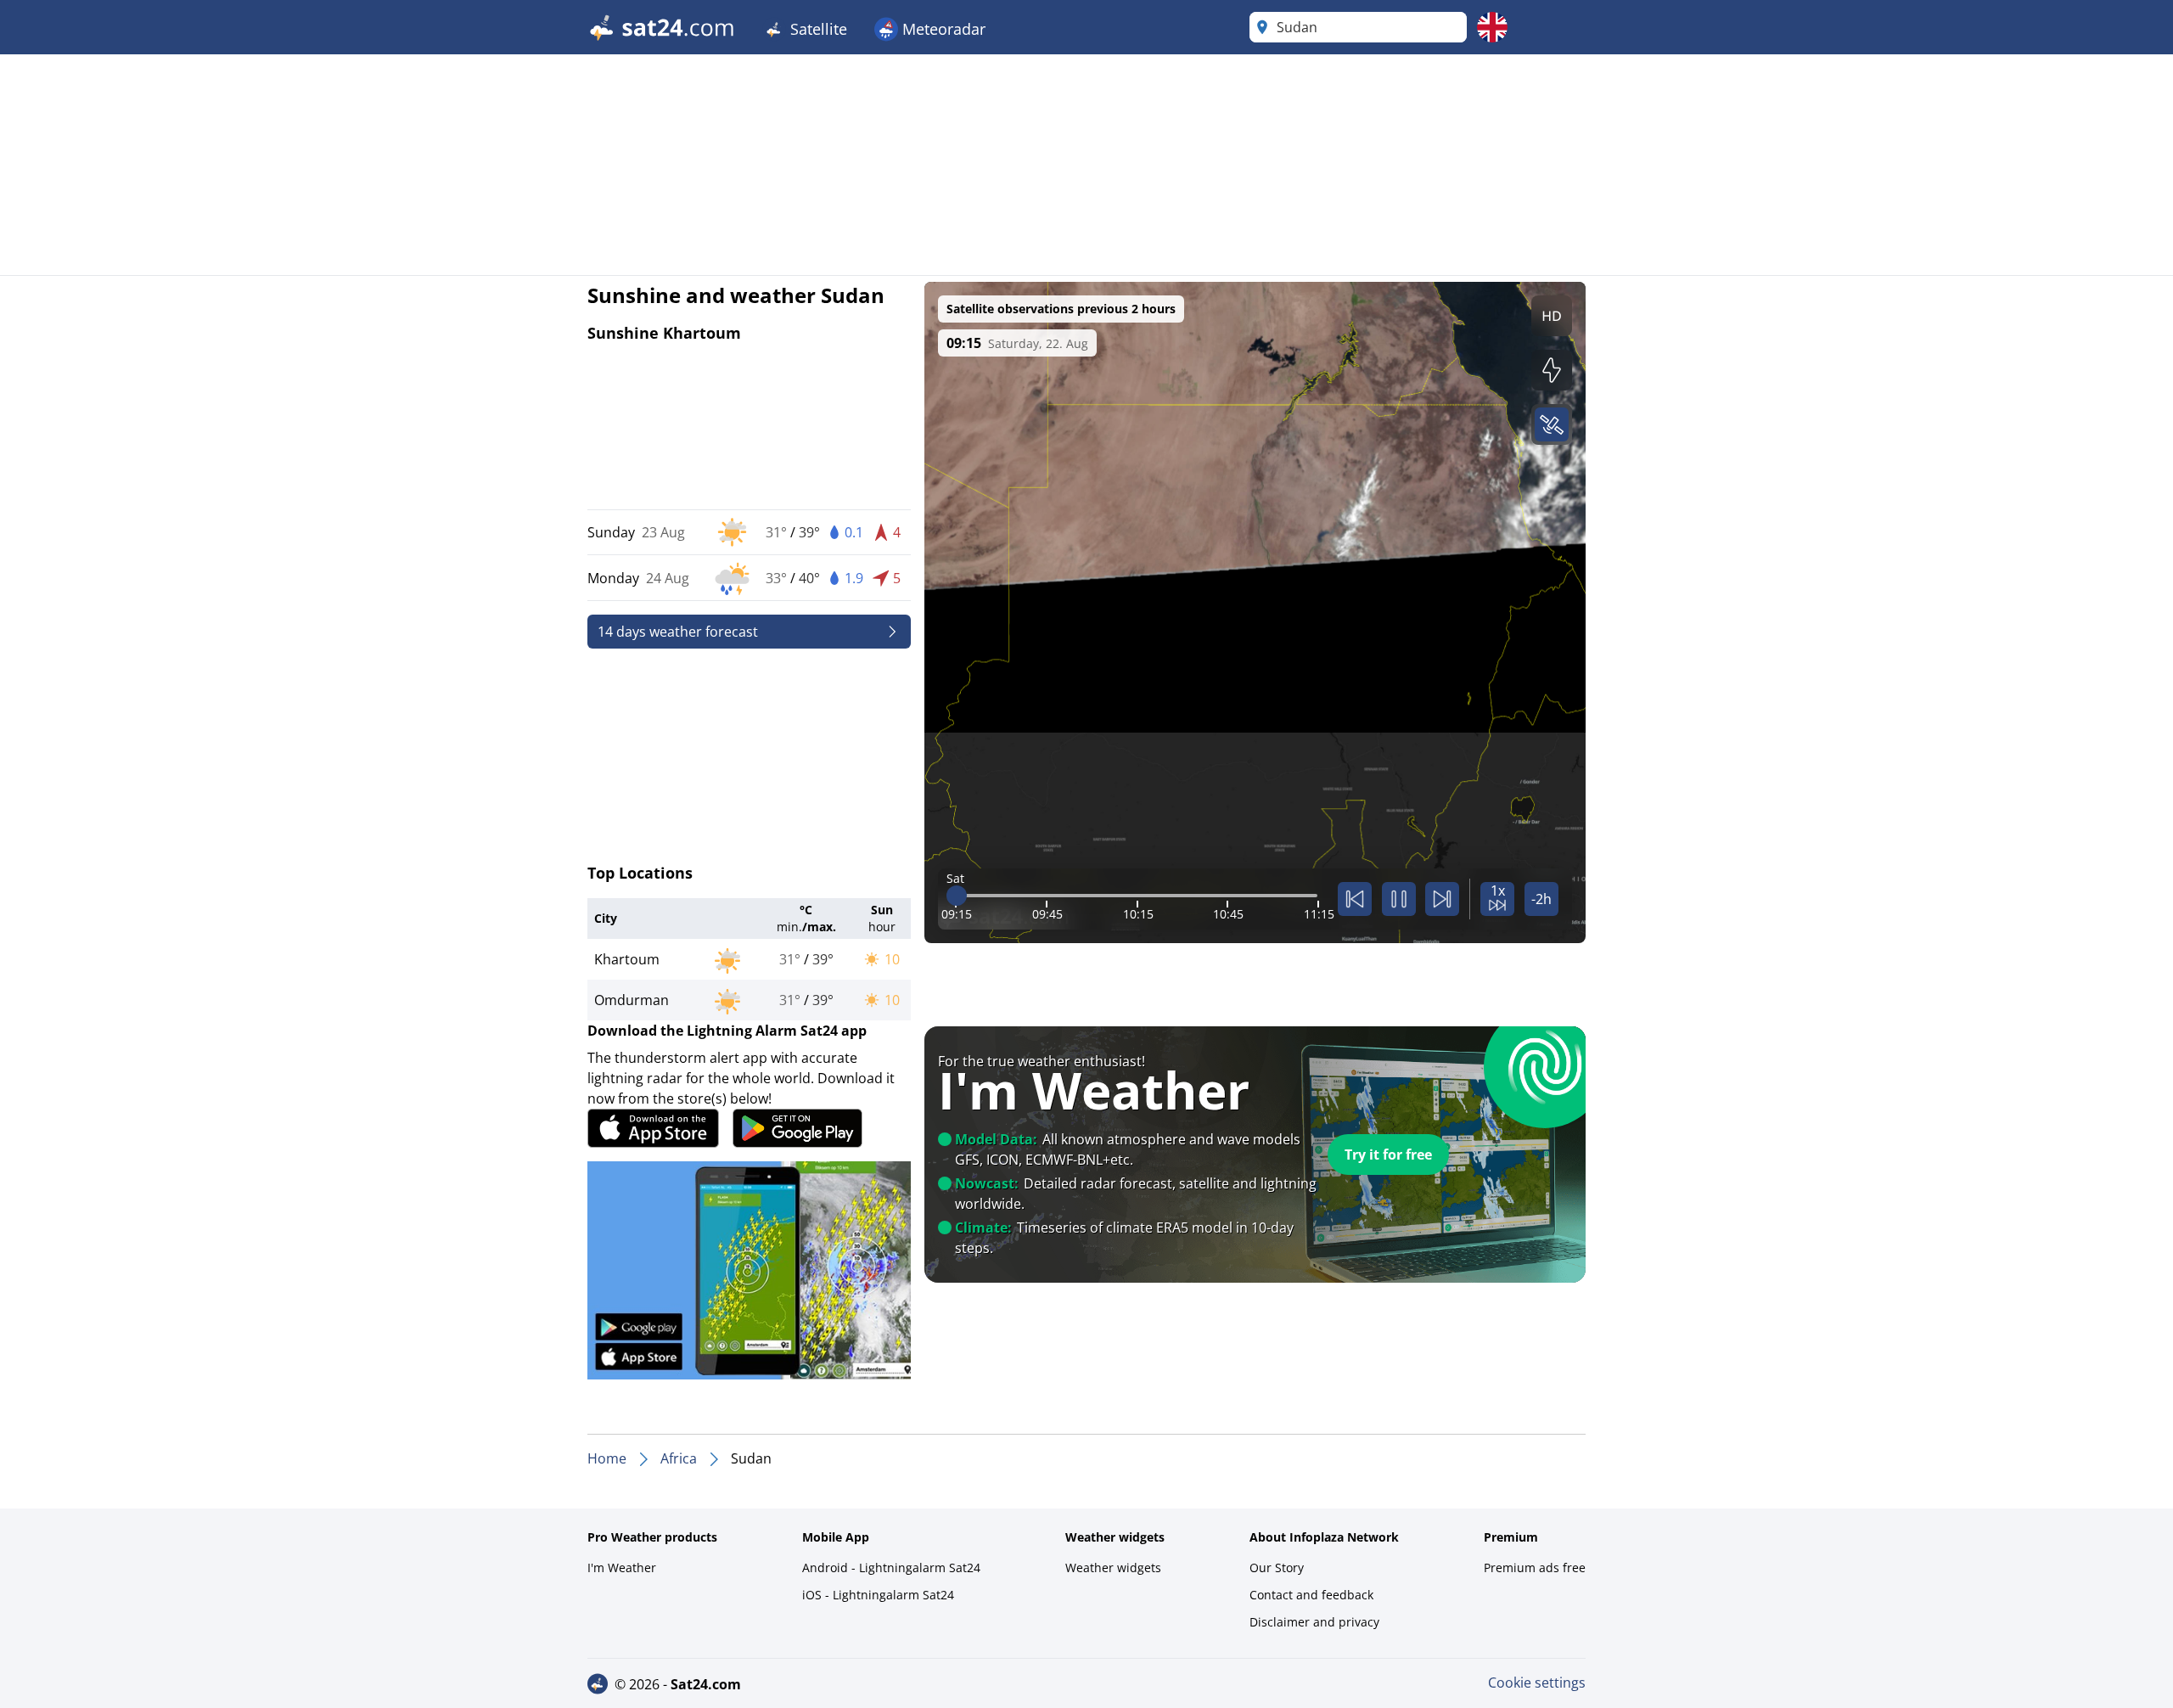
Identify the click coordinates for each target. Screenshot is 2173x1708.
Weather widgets (1113, 1568)
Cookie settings (1537, 1683)
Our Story (1277, 1568)
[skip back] (1355, 899)
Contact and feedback (1311, 1595)
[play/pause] (1399, 899)
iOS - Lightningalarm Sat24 (878, 1595)
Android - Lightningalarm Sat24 (891, 1568)
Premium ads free (1535, 1568)
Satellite (817, 29)
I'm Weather (622, 1568)
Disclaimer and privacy (1314, 1622)
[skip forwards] (1442, 899)
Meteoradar (942, 29)
